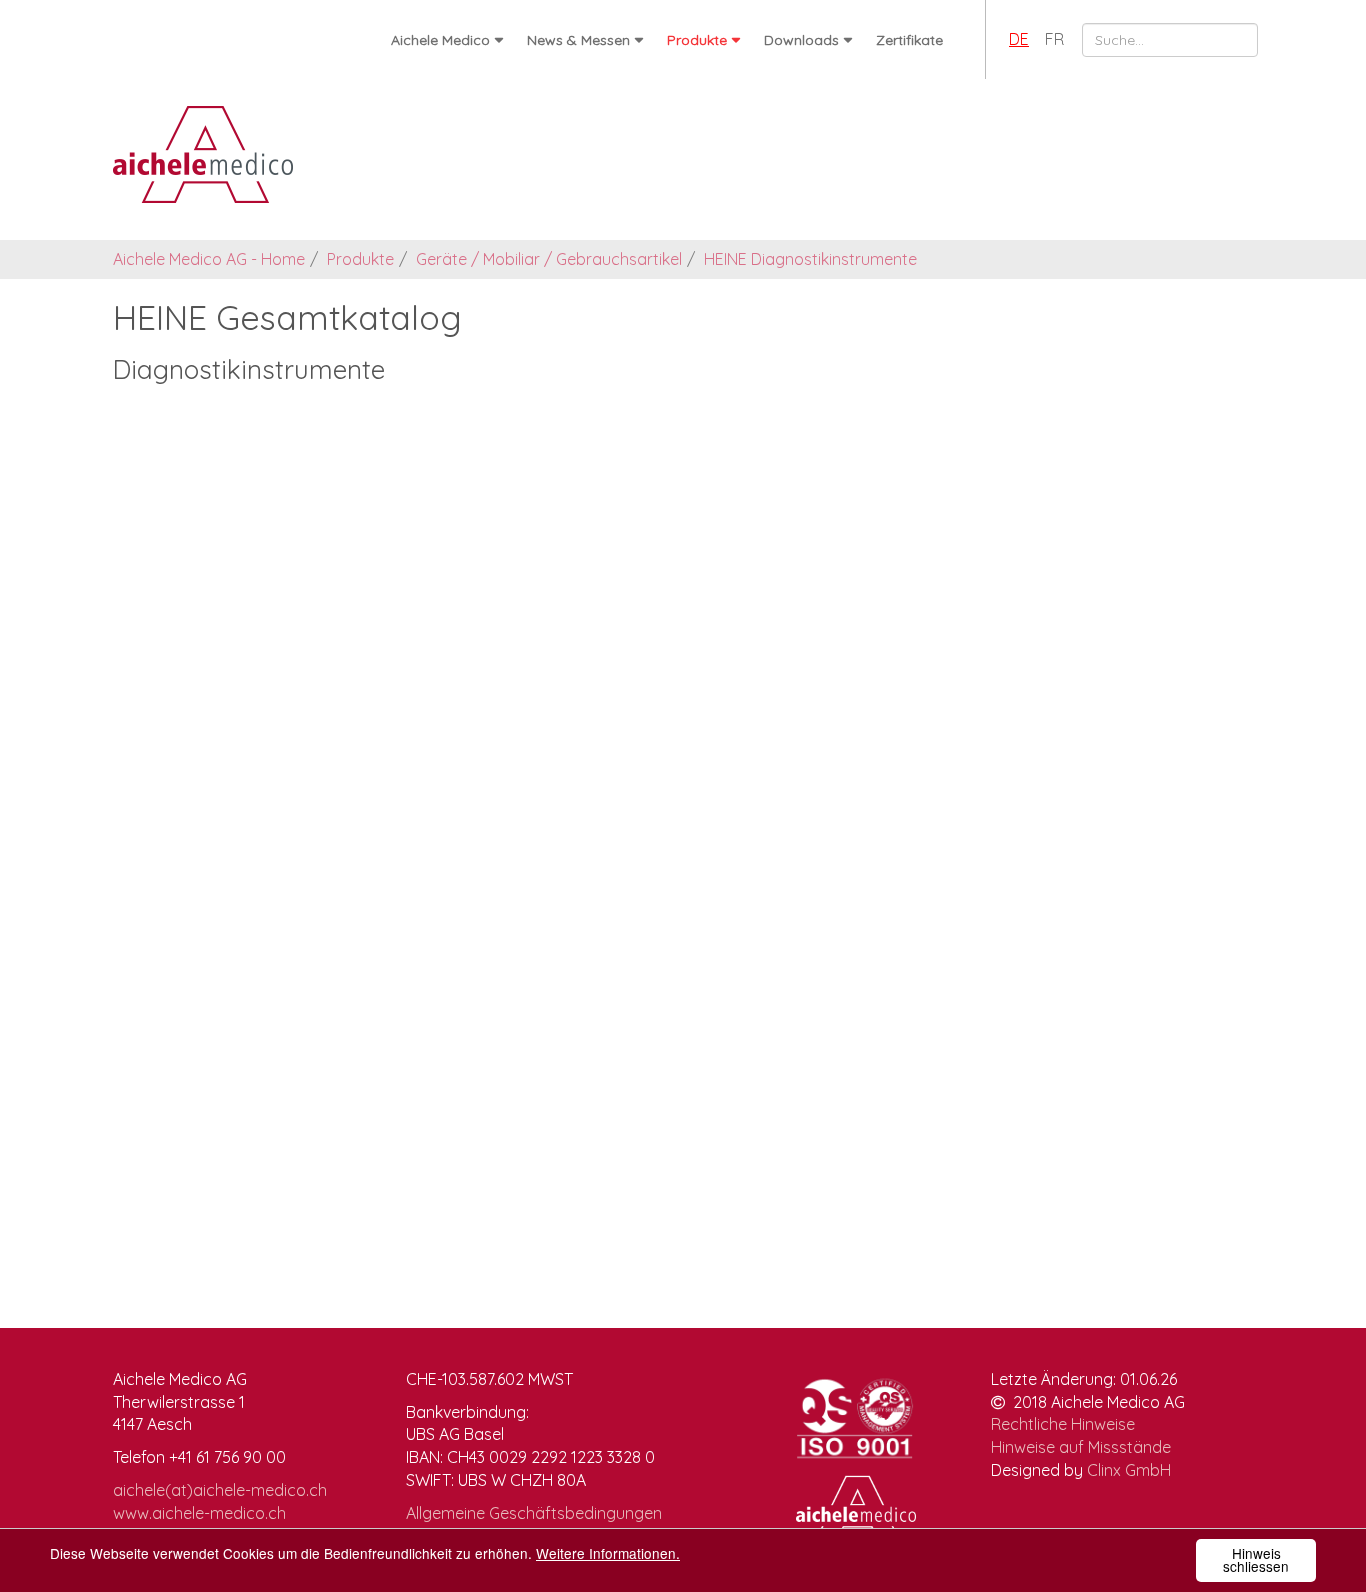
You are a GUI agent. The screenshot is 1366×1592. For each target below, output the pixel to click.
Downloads (801, 40)
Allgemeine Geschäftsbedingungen (534, 1513)
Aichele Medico (440, 40)
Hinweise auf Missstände (1081, 1447)
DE (1019, 39)
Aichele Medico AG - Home (209, 259)
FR (1054, 39)
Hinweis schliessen (1256, 1560)
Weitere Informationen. (608, 1553)
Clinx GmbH (1129, 1470)
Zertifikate (909, 40)
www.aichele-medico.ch (199, 1513)
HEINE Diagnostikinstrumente (810, 259)
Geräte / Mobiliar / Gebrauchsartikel (549, 259)
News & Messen (578, 40)
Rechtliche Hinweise (1063, 1424)
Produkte (697, 40)
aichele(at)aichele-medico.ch (220, 1490)
